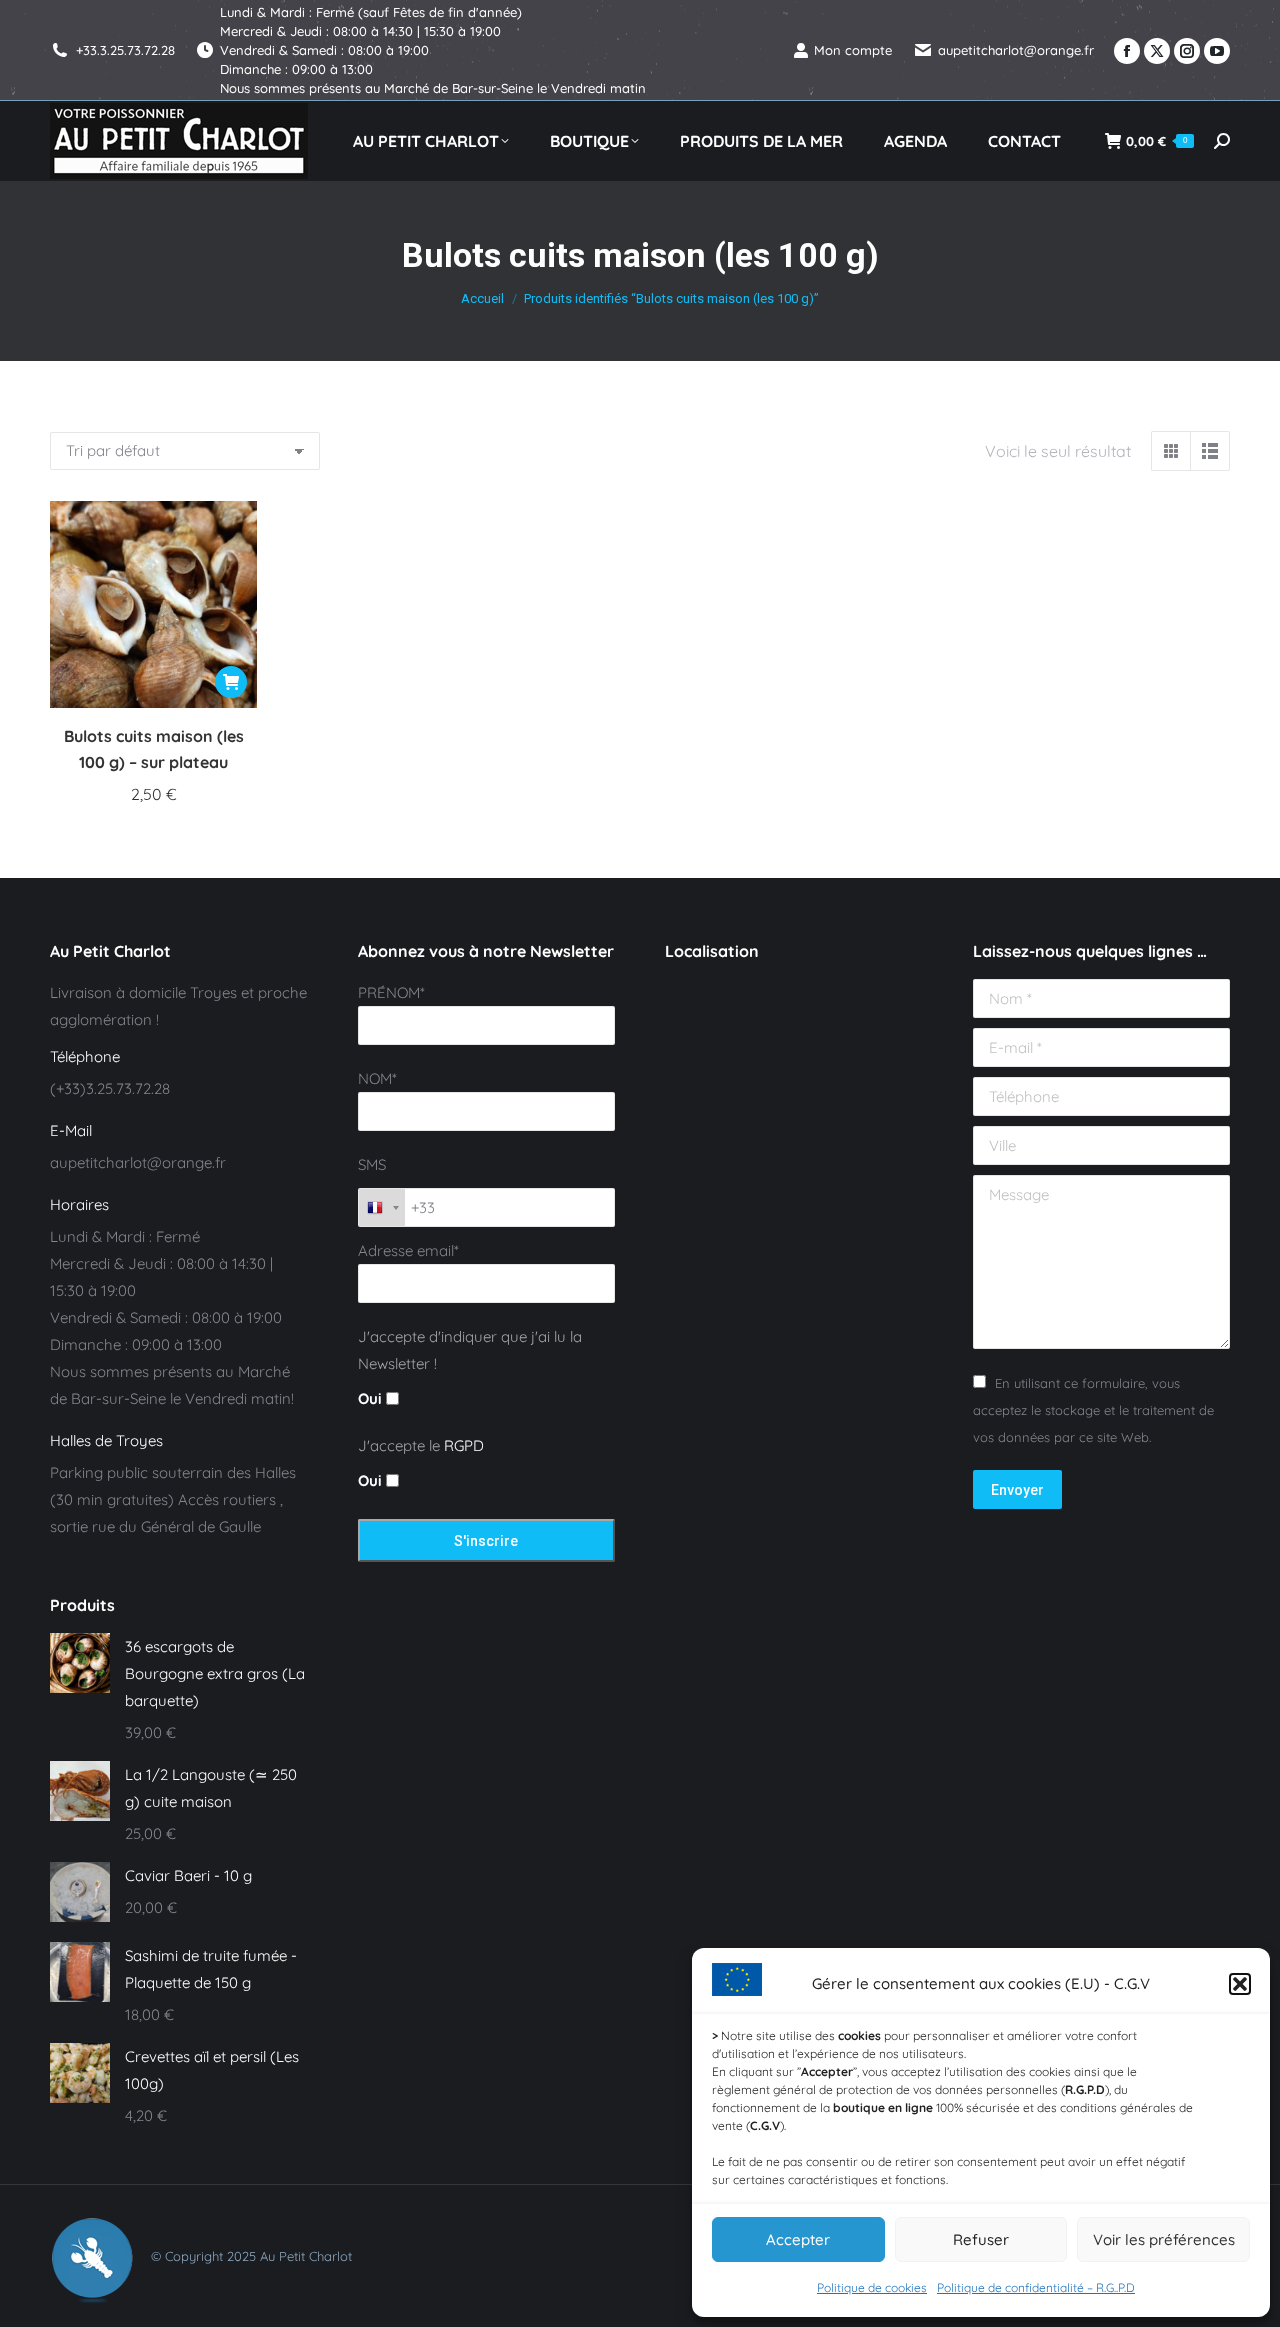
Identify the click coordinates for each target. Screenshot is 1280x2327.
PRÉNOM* (391, 992)
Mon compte (853, 50)
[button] (1240, 1984)
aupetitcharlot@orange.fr (1016, 50)
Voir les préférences (1164, 2239)
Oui (372, 1398)
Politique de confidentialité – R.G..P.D (1036, 2287)
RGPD (464, 1445)
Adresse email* (408, 1250)
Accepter (798, 2239)
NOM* (377, 1078)
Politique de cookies (872, 2287)
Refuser (981, 2239)
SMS (372, 1164)
